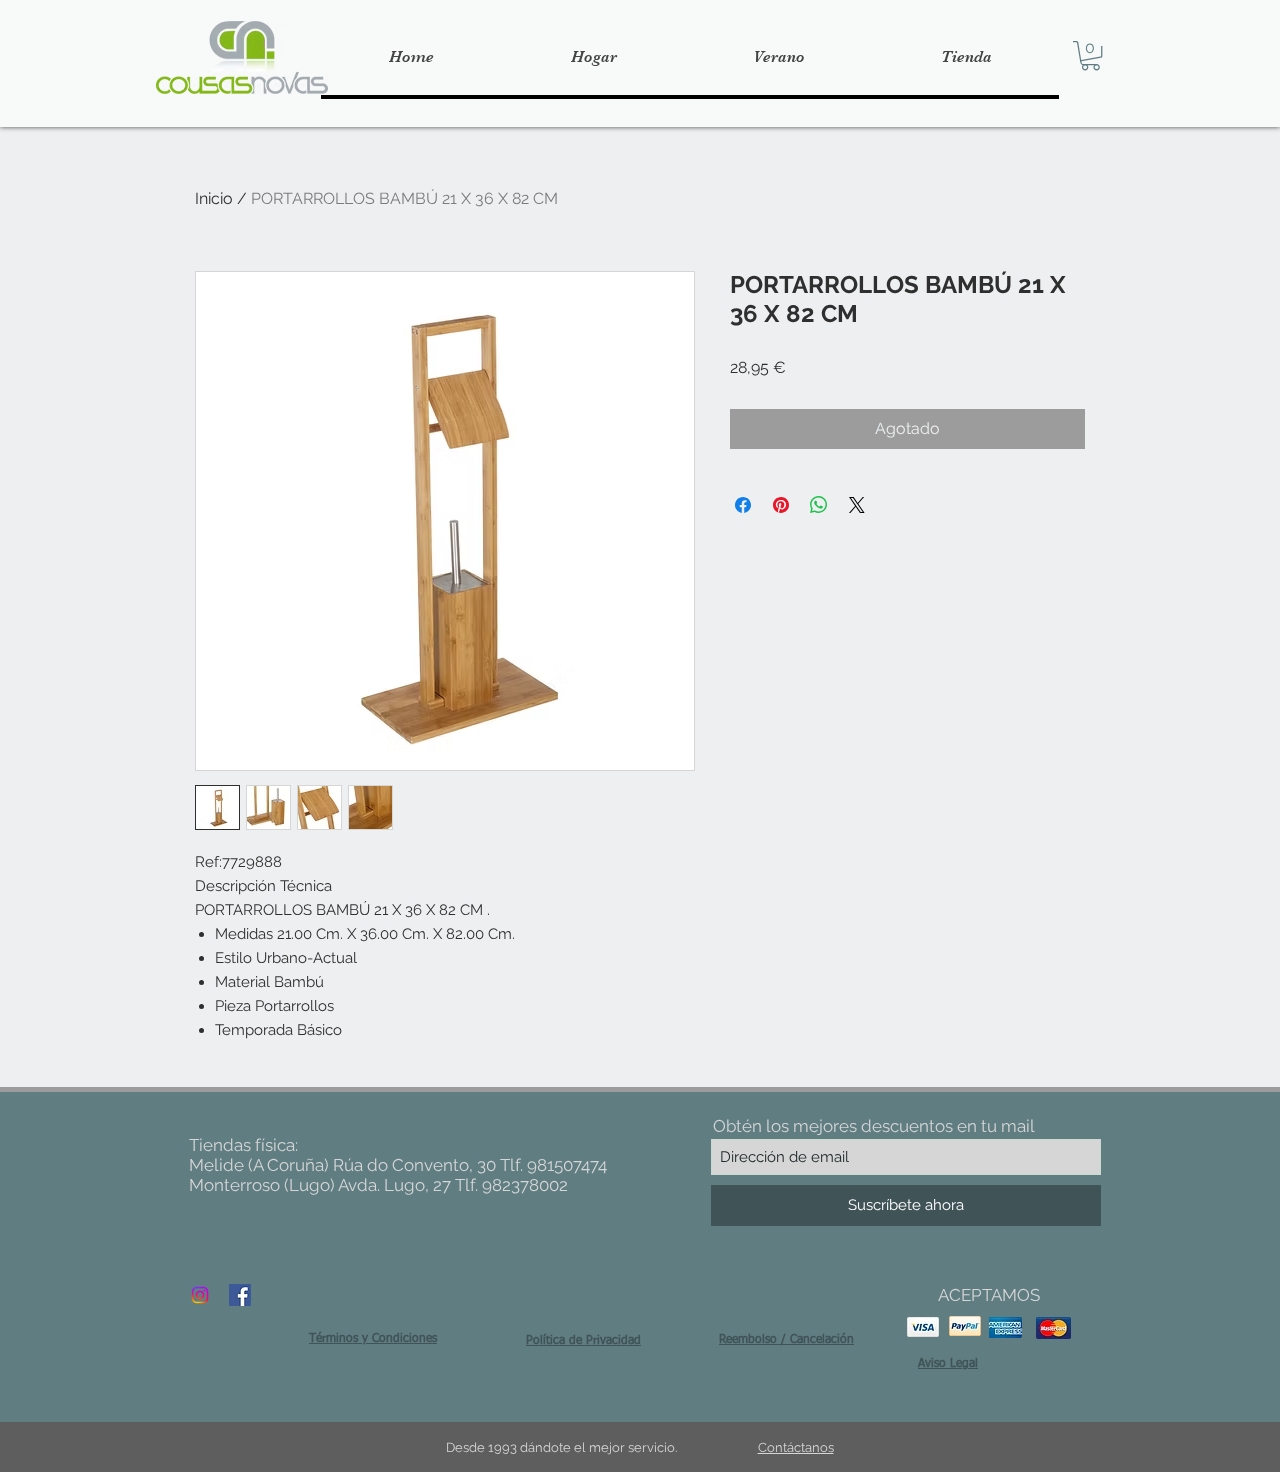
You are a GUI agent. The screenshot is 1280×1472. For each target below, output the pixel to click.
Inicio (214, 198)
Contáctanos (796, 1447)
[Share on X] (857, 505)
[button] (1090, 55)
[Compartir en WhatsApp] (819, 505)
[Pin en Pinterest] (781, 505)
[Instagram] (200, 1295)
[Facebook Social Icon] (240, 1295)
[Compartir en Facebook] (743, 505)
